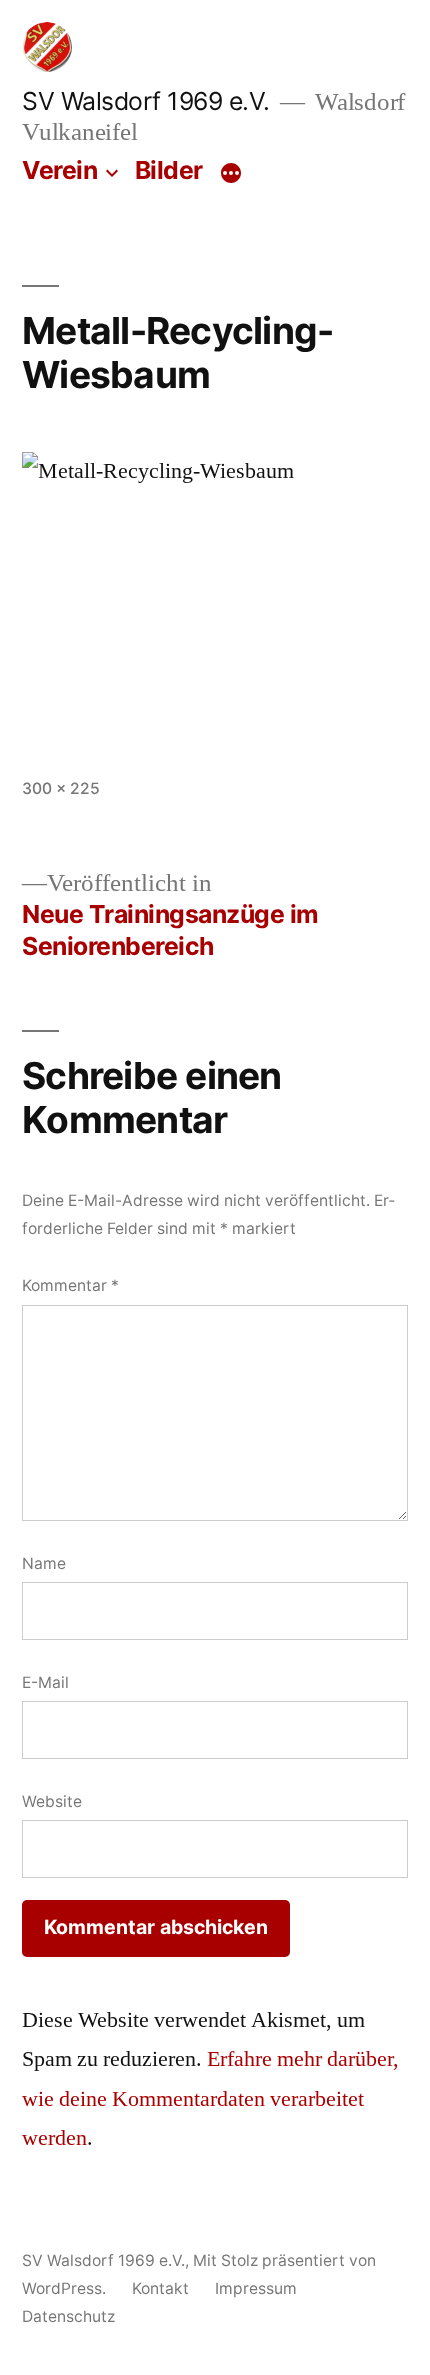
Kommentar (70, 1285)
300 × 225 (61, 788)
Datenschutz (68, 2316)
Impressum (256, 2288)
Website (52, 1801)
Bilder (169, 170)
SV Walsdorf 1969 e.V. (146, 101)
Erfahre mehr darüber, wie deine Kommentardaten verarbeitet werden (210, 2098)
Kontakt (160, 2288)
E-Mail (45, 1682)
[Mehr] (231, 174)
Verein (59, 170)
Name (44, 1563)
